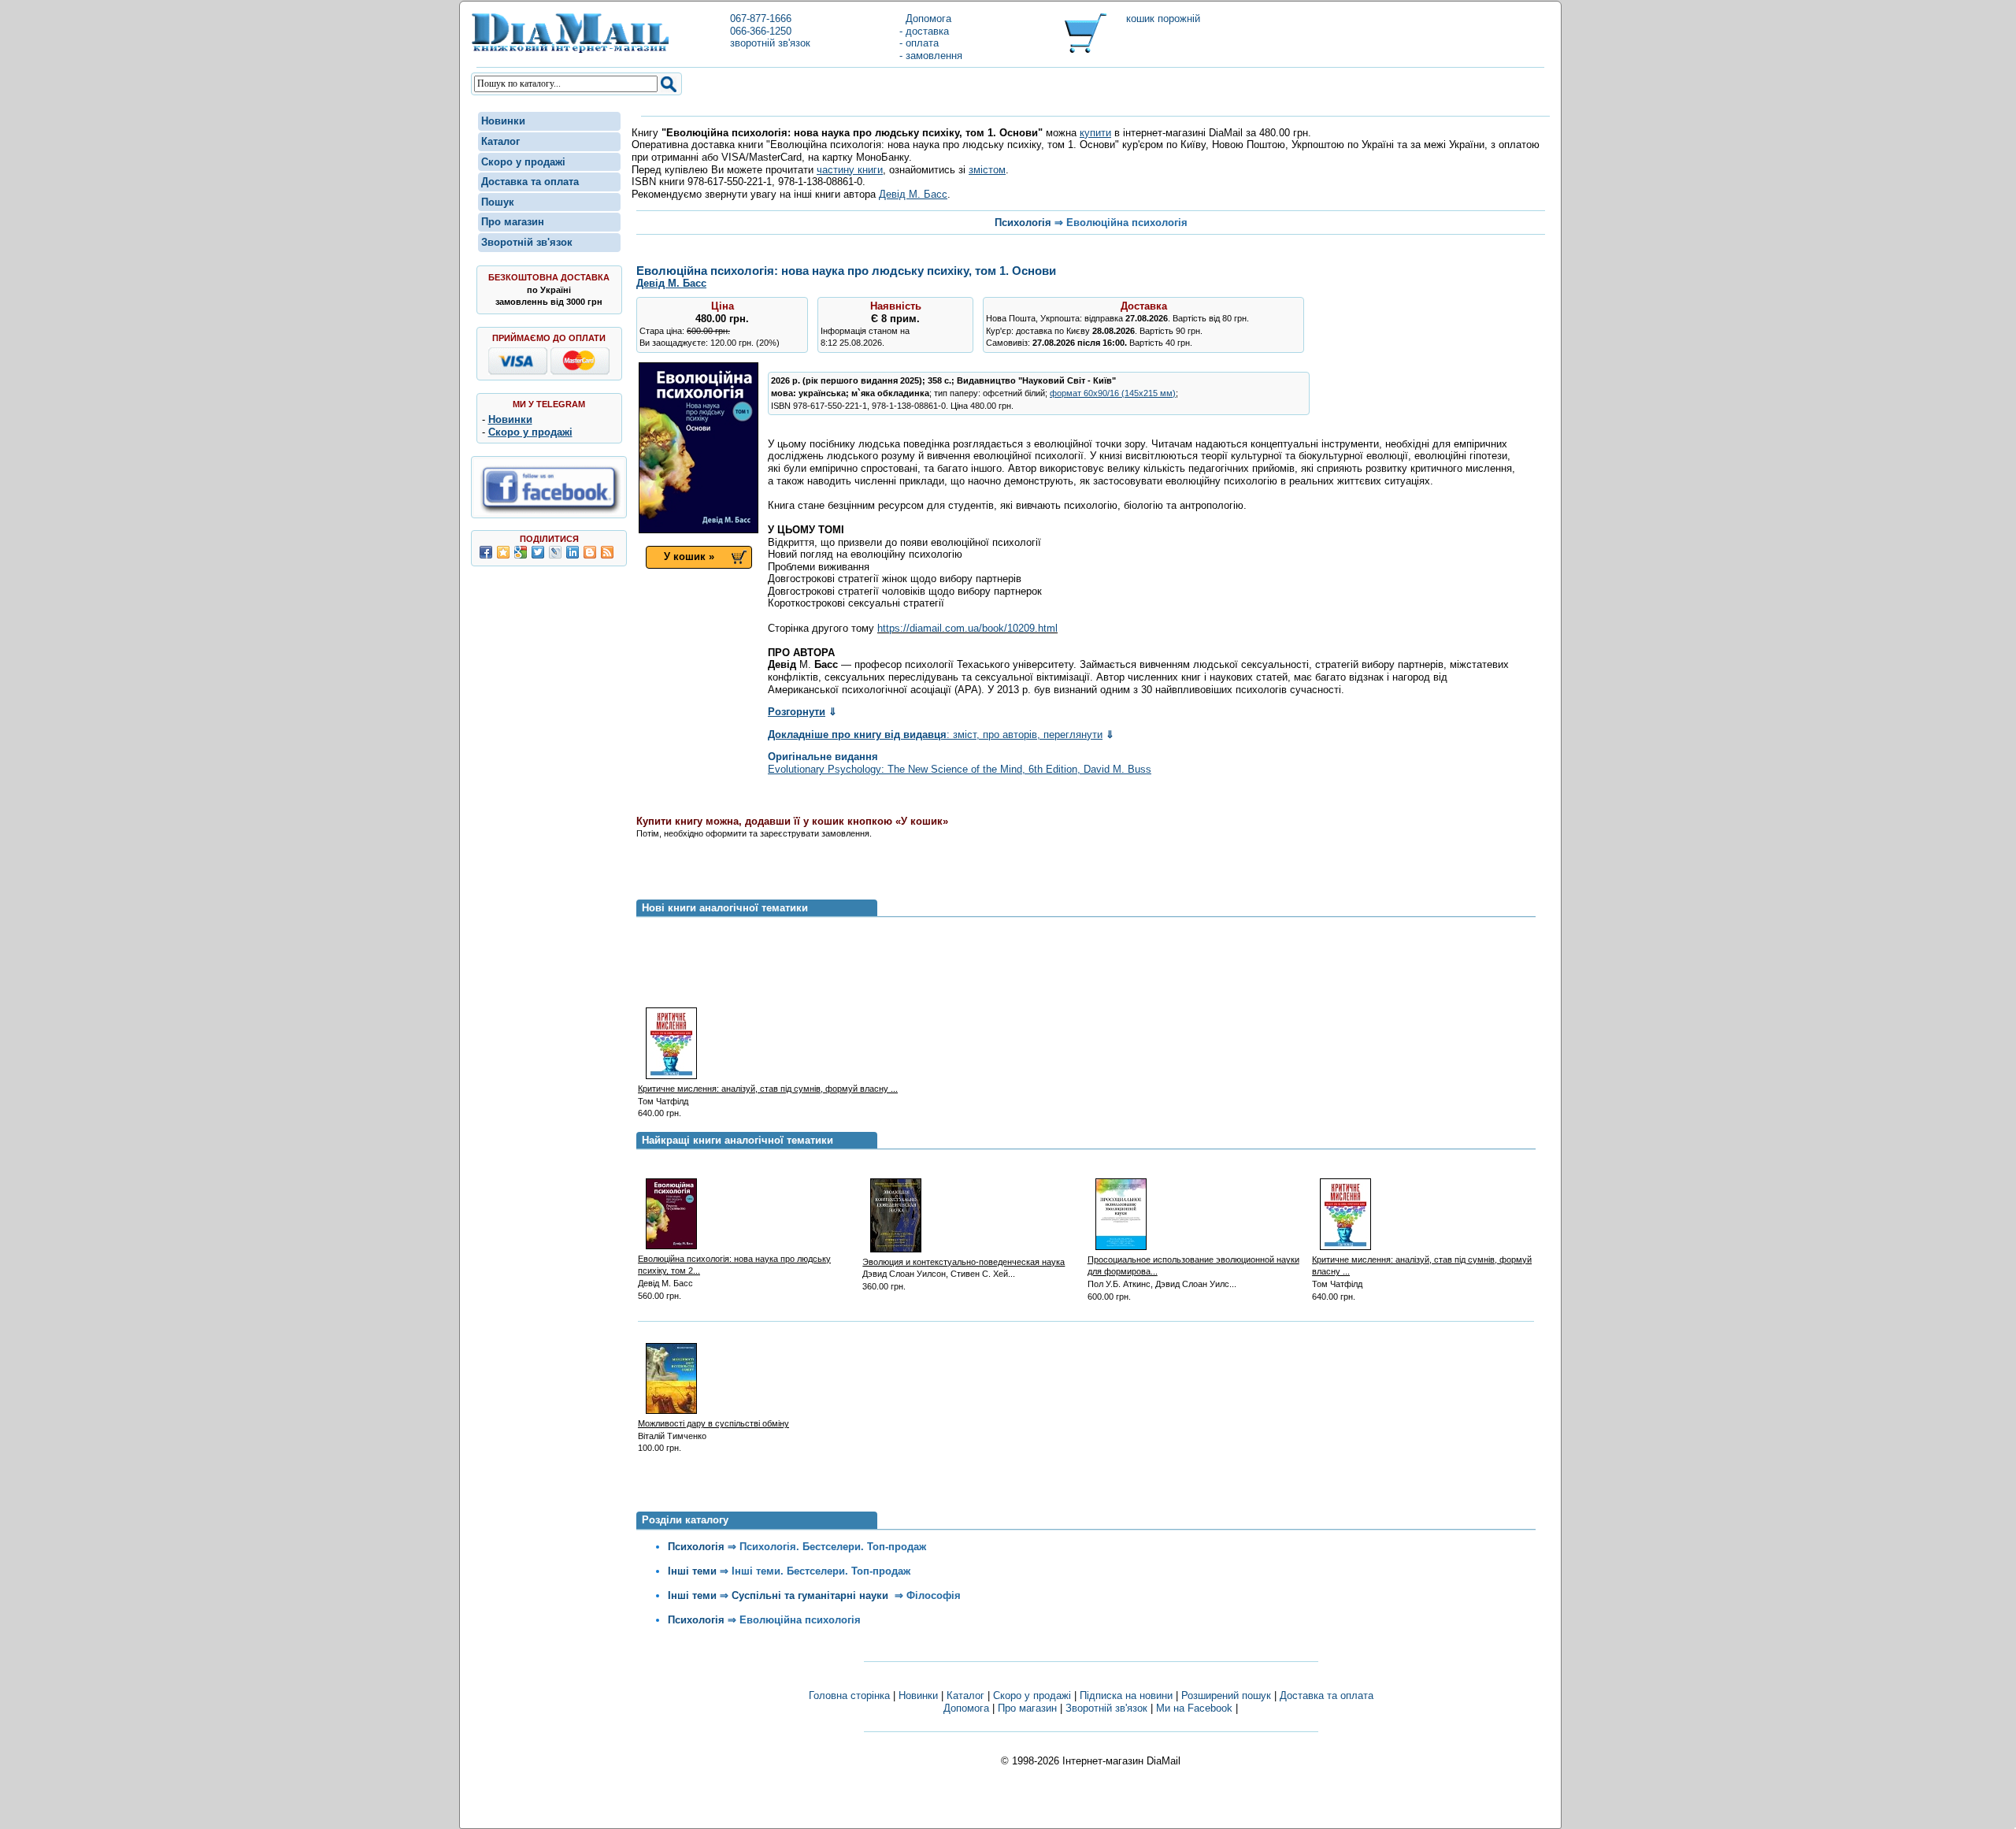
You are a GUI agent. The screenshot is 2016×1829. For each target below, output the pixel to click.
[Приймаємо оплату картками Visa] (518, 371)
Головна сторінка (849, 1695)
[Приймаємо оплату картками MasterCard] (580, 371)
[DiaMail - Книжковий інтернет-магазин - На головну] (570, 50)
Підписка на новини (1128, 1695)
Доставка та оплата (530, 182)
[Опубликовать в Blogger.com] (590, 552)
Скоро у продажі (523, 162)
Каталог (500, 141)
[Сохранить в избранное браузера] (503, 552)
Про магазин (513, 222)
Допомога (925, 19)
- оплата (919, 43)
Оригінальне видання (823, 757)
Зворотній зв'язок (527, 242)
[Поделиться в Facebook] (486, 552)
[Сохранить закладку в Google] (521, 552)
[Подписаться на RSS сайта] (607, 552)
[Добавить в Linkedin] (573, 552)
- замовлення (931, 56)
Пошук (498, 202)
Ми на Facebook (1194, 1708)
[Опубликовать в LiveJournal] (555, 552)
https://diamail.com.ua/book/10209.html (967, 628)
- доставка (924, 31)
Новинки (503, 121)
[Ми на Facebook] (549, 512)
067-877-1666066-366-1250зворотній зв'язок (770, 31)
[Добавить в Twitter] (538, 552)
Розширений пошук (1226, 1695)
